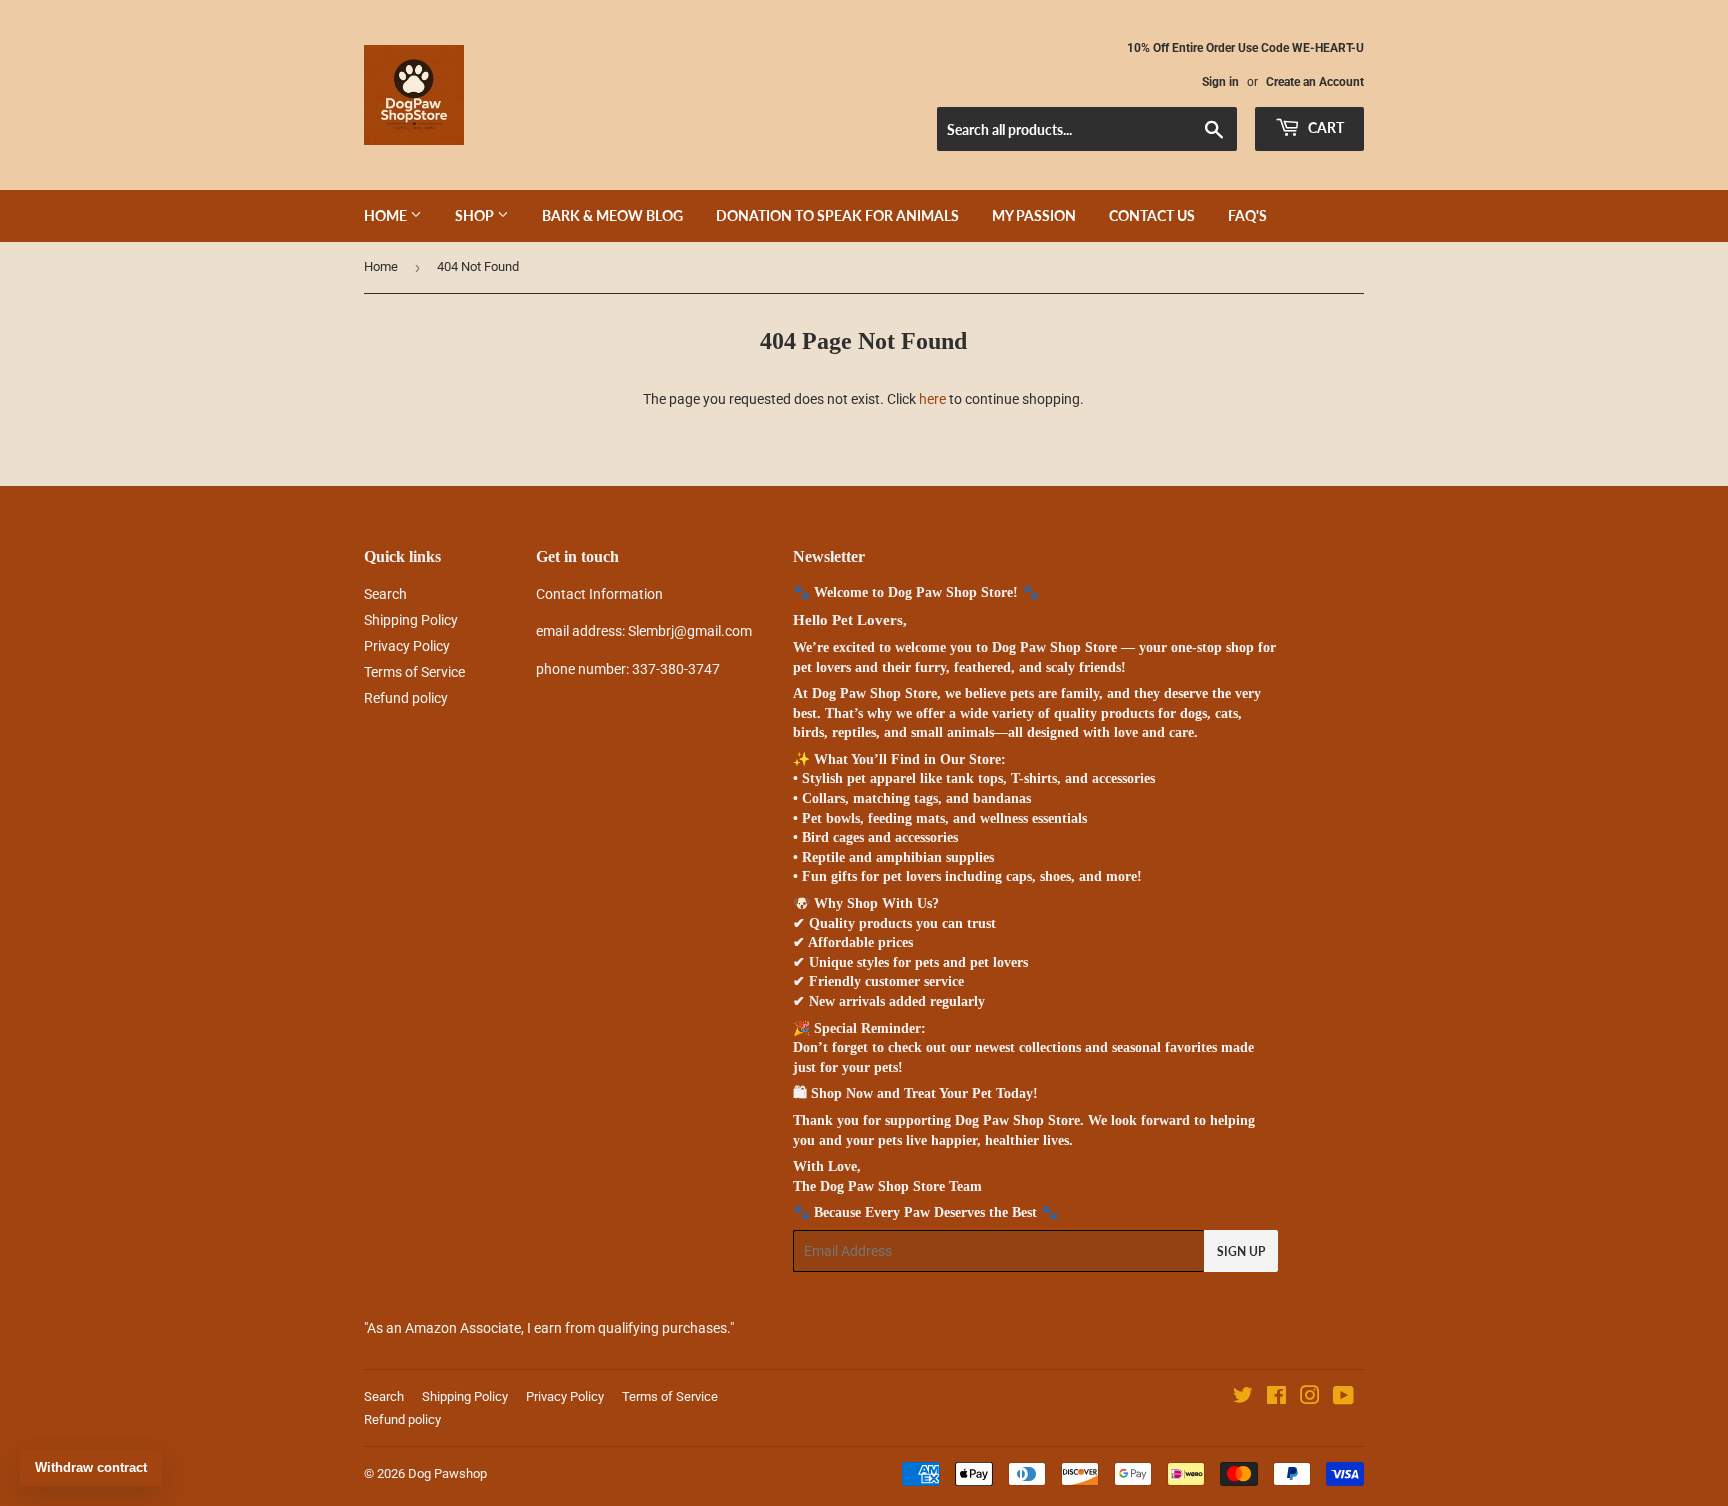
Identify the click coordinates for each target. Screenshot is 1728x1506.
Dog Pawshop (447, 1473)
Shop (476, 215)
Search (385, 594)
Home (387, 215)
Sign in (1220, 82)
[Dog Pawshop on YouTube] (1343, 1398)
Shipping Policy (411, 620)
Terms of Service (414, 672)
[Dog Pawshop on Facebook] (1276, 1398)
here (932, 399)
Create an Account (1315, 82)
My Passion (1034, 215)
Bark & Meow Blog (612, 215)
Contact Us (1152, 215)
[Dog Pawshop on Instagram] (1310, 1398)
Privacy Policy (407, 646)
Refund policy (406, 698)
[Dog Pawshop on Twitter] (1243, 1398)
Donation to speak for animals (837, 215)
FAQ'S (1247, 215)
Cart (1324, 127)
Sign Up (1241, 1251)
